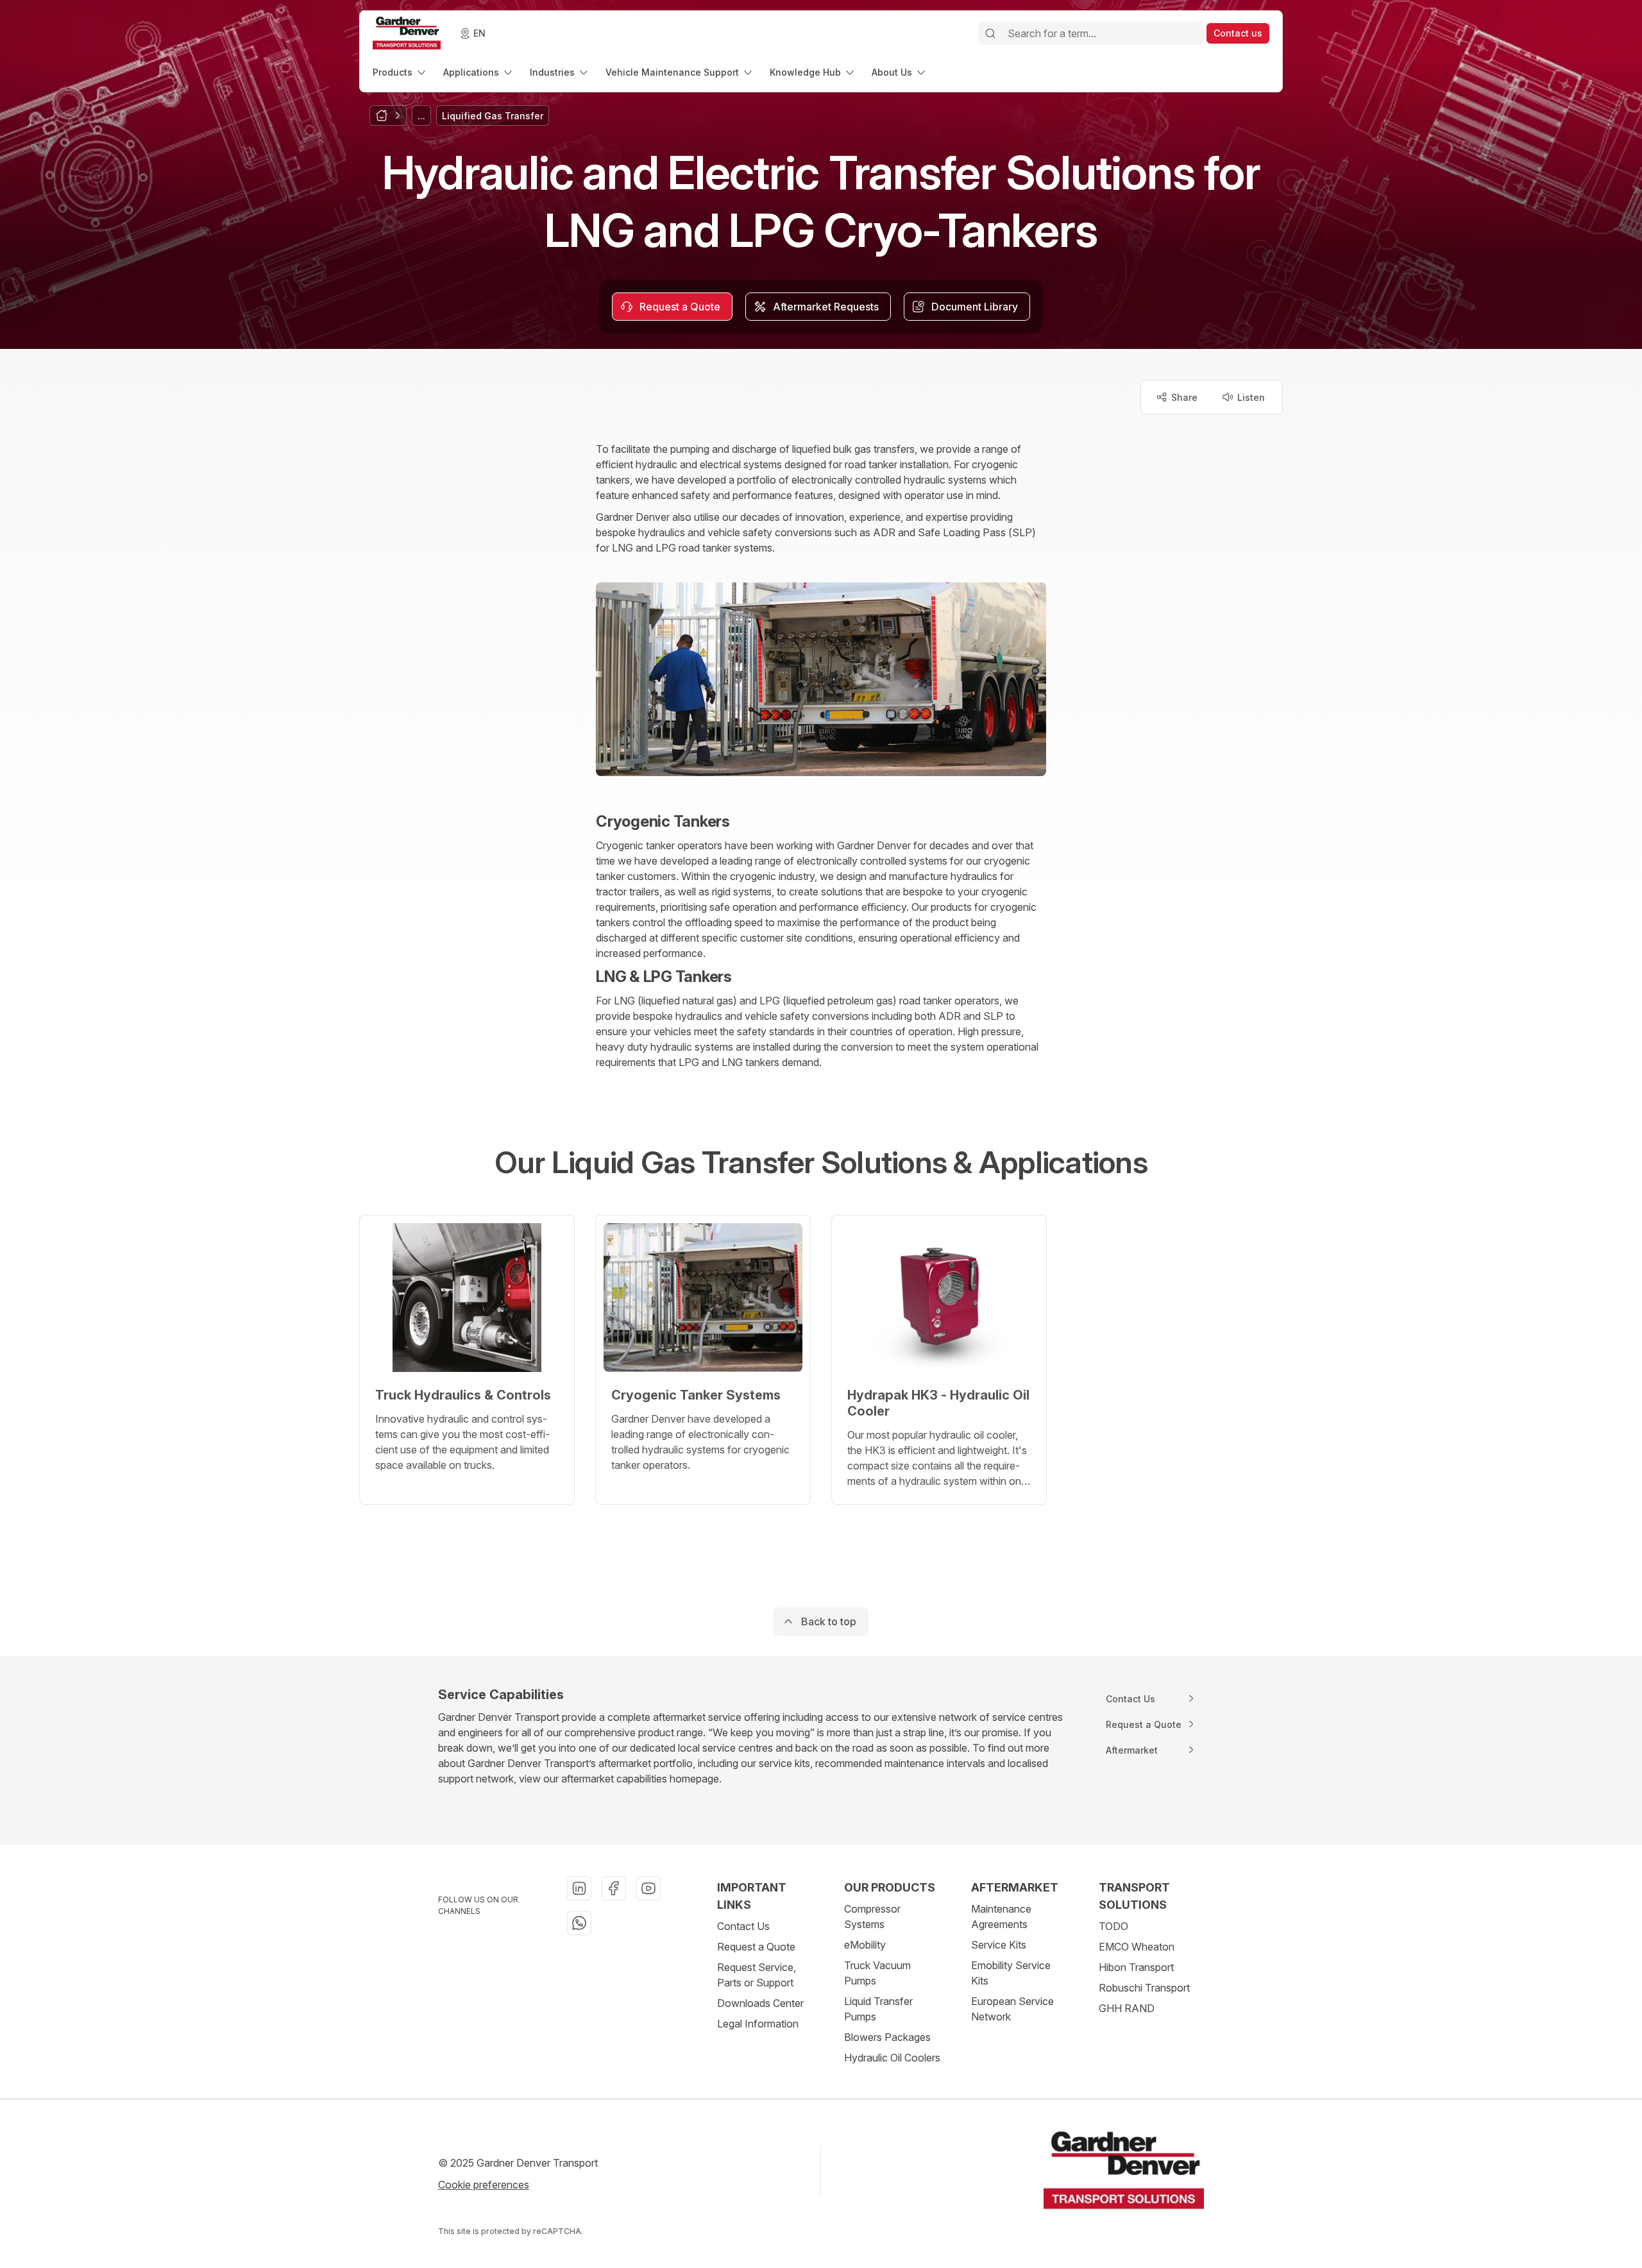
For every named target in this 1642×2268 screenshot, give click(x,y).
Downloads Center (760, 2003)
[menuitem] (400, 72)
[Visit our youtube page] (648, 1888)
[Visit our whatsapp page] (579, 1923)
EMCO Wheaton (1137, 1947)
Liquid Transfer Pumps (878, 2009)
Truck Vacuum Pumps (877, 1973)
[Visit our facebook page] (614, 1888)
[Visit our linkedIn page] (579, 1888)
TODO (1113, 1926)
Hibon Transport (1136, 1967)
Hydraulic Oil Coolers (892, 2058)
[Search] (990, 33)
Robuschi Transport (1144, 1988)
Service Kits (999, 1945)
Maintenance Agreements (1001, 1917)
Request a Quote (756, 1947)
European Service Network (1012, 2009)
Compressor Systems (872, 1917)
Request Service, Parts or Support (757, 1975)
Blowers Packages (887, 2037)
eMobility (865, 1945)
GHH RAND (1127, 2008)
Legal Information (758, 2024)
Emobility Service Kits (1011, 1973)
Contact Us (743, 1926)
